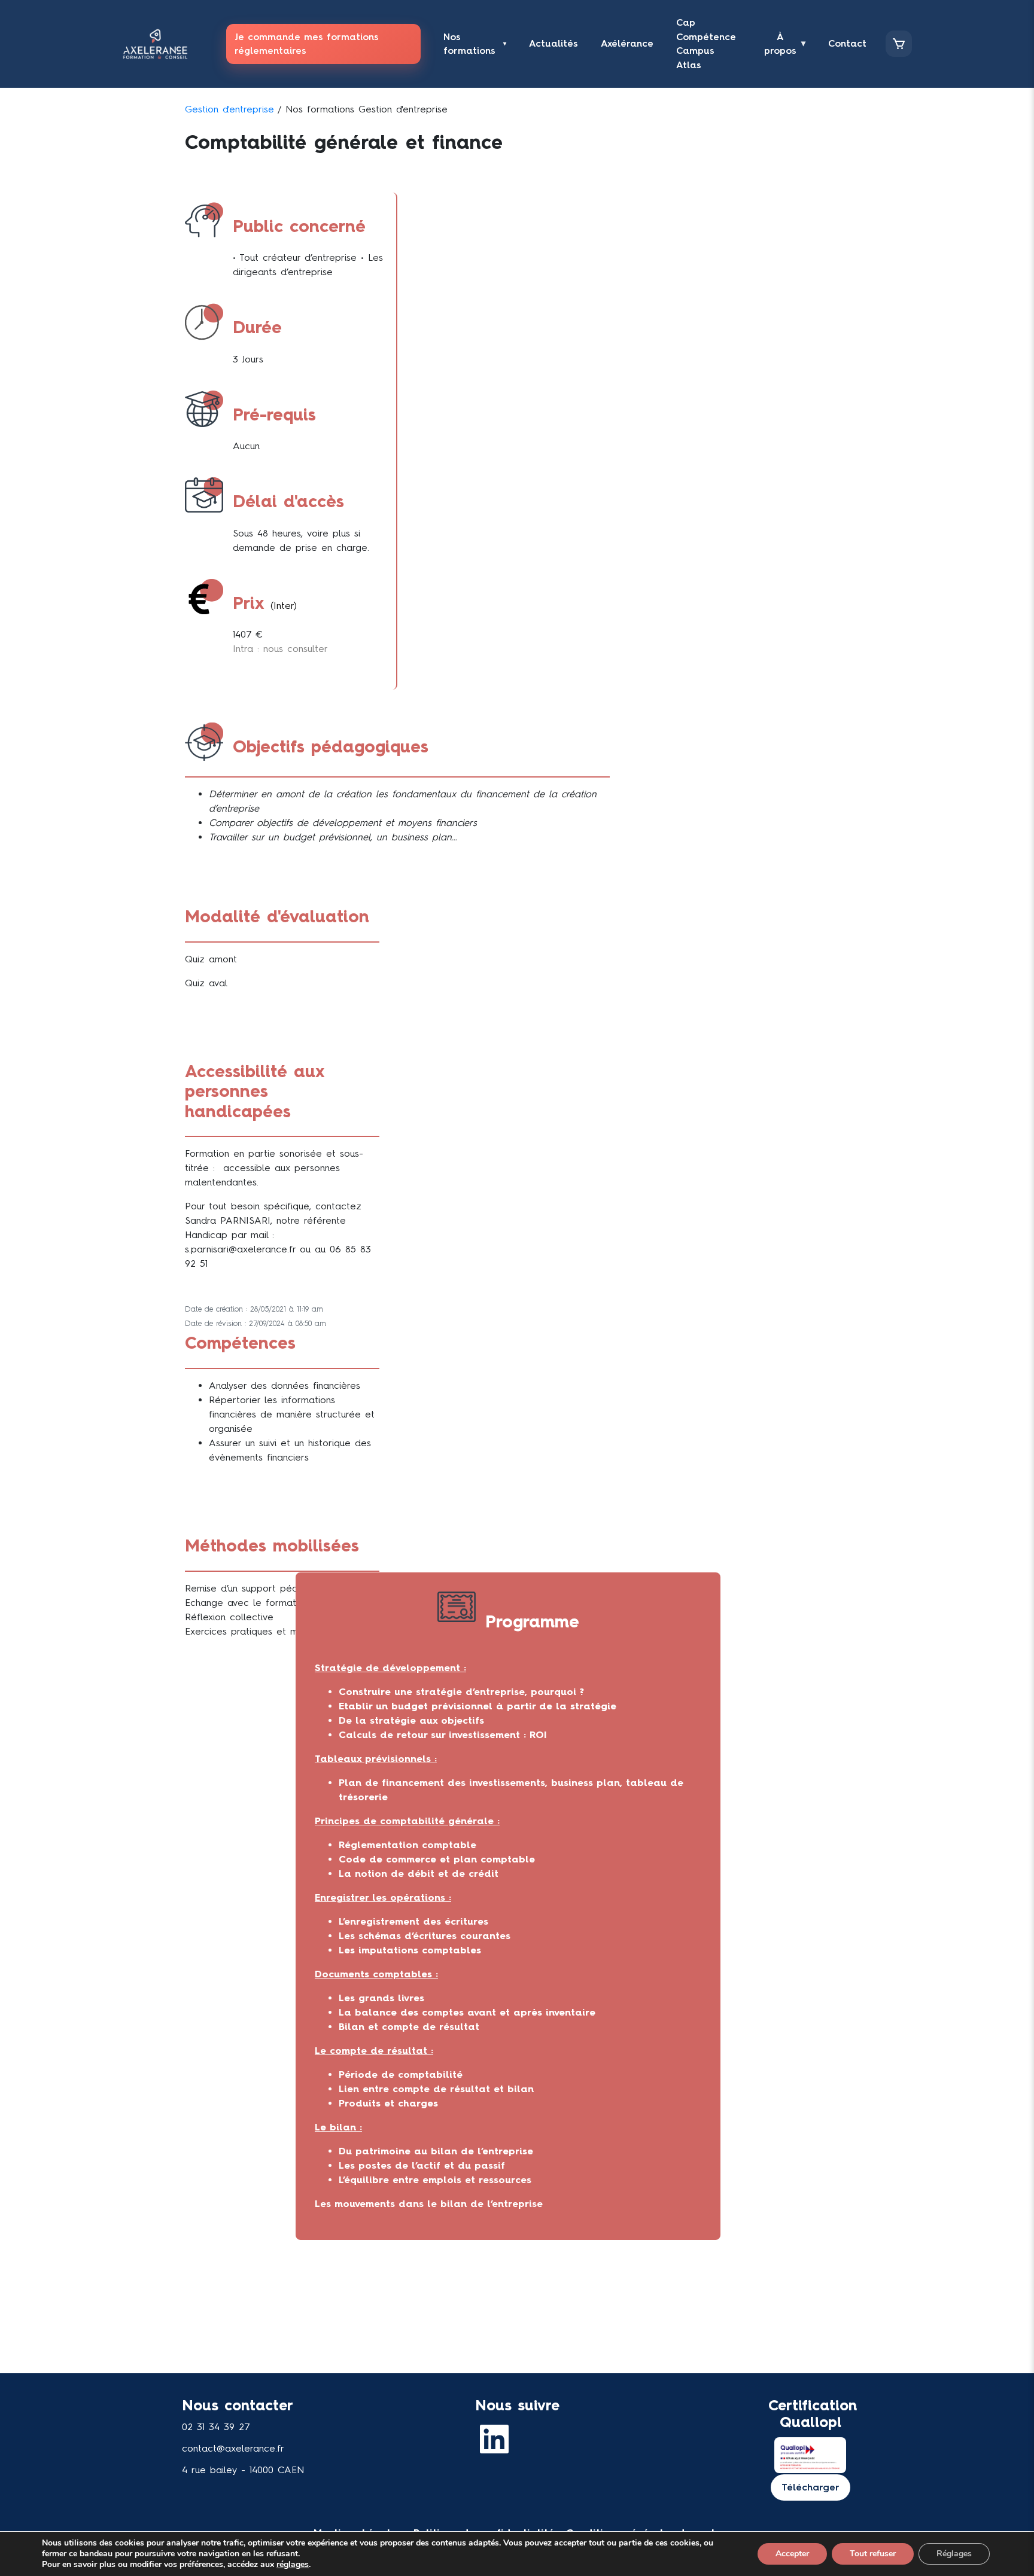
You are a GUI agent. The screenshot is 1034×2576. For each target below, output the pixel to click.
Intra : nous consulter (280, 649)
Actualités (554, 43)
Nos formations (475, 44)
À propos (785, 44)
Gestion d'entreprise (229, 109)
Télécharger (811, 2487)
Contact (847, 43)
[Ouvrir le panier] (899, 44)
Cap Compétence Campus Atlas (706, 44)
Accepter (792, 2554)
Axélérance (627, 43)
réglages (293, 2565)
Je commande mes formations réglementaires (307, 44)
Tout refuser (873, 2554)
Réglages (954, 2554)
